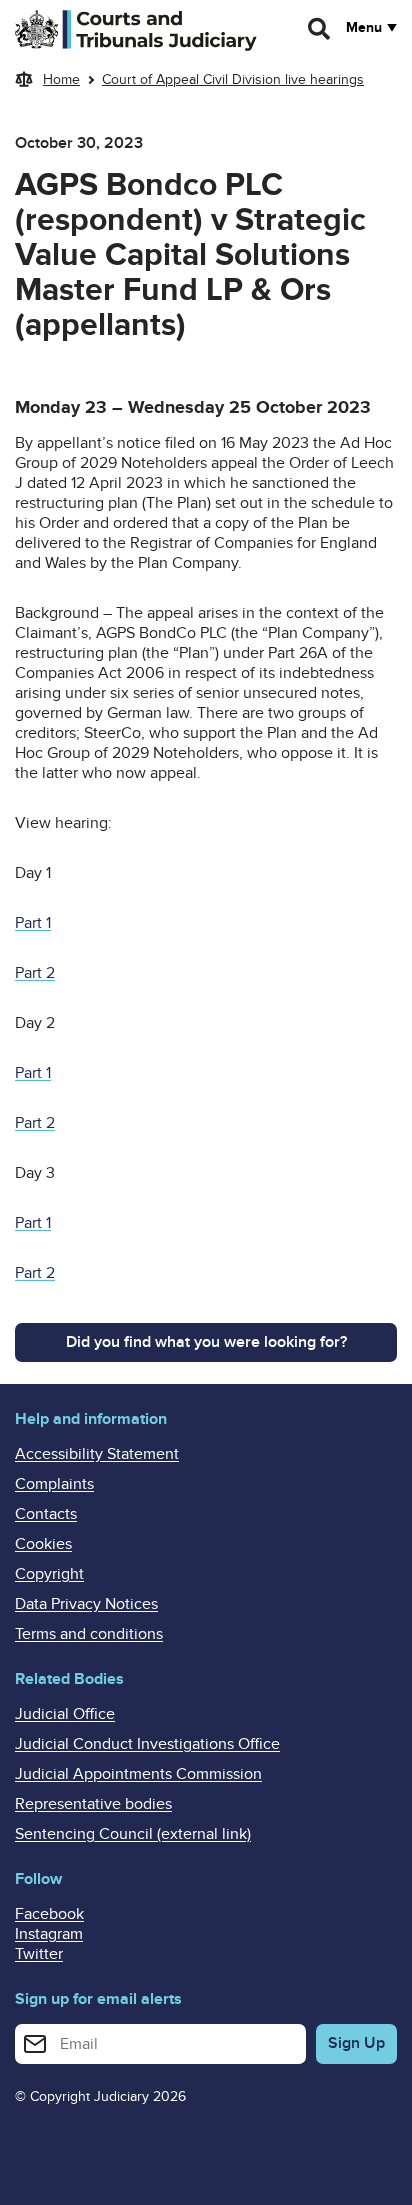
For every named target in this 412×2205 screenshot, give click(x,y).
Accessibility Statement (97, 1454)
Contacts (46, 1514)
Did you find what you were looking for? (206, 1342)
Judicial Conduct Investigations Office (147, 1744)
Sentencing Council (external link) (133, 1834)
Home (61, 79)
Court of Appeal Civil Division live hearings (233, 79)
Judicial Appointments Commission (138, 1774)
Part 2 (35, 973)
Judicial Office (65, 1714)
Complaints (54, 1484)
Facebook (49, 1914)
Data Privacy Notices (86, 1604)
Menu (364, 28)
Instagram (49, 1934)
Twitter (39, 1954)
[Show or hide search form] (320, 29)
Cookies (43, 1544)
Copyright (49, 1574)
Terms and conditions (89, 1634)
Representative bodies (93, 1804)
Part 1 (33, 923)
